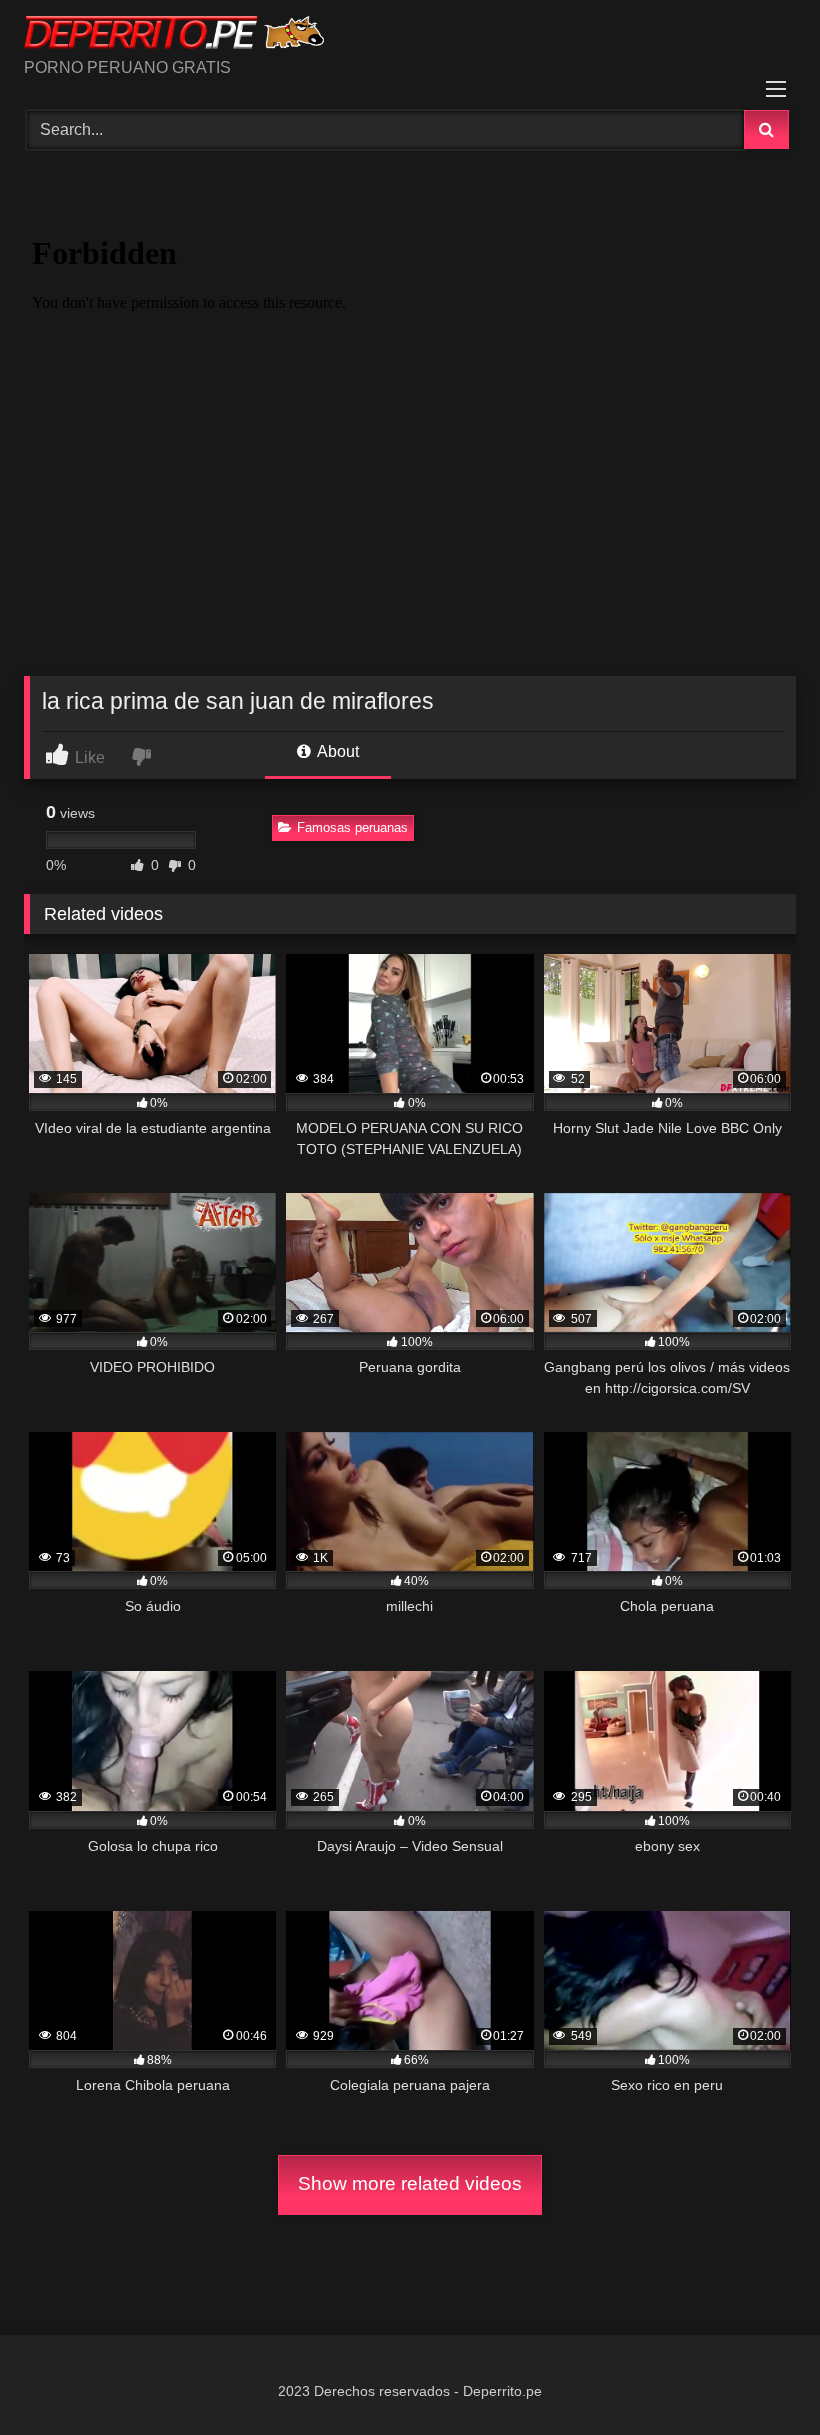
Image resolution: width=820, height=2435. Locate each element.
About (336, 751)
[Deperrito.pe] (410, 36)
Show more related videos (410, 2183)
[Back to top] (758, 2375)
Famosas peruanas (352, 827)
